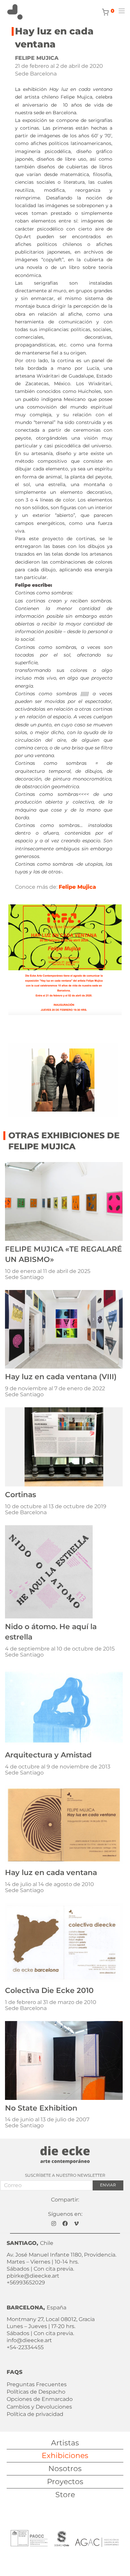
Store (65, 2495)
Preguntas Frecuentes (37, 2384)
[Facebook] (65, 2223)
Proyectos (65, 2482)
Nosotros (65, 2469)
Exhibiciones (65, 2456)
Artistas (65, 2443)
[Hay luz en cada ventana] (65, 958)
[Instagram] (54, 2223)
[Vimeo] (76, 2223)
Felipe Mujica (77, 887)
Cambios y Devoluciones (39, 2407)
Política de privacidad (35, 2414)
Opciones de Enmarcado (40, 2399)
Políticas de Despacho (36, 2392)
